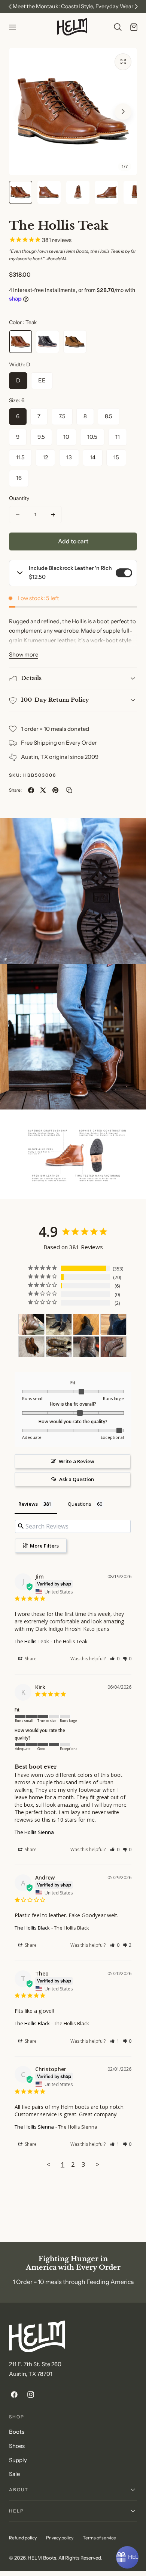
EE (42, 381)
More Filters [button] (44, 1546)
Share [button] (30, 1659)
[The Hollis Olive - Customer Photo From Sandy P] (86, 1347)
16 (19, 478)
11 (118, 437)
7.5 (62, 416)
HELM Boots (42, 2558)
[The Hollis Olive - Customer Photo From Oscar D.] (59, 1347)
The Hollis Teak (32, 1641)
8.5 (109, 416)
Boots (17, 2432)
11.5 (20, 457)
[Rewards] (127, 2557)
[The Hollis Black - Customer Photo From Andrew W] (59, 1324)
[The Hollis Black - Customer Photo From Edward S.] (86, 1324)
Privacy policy (60, 2538)
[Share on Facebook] (31, 790)
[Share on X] (43, 790)
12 (45, 457)
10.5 (92, 437)
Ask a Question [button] (77, 1479)
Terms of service (99, 2538)
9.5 (41, 437)
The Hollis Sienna (34, 1832)
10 (66, 437)
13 (69, 457)
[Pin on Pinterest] (55, 790)
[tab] (21, 192)
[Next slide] (123, 111)
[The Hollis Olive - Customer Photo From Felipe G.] (113, 1347)
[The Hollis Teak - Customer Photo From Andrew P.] (31, 1347)
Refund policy (23, 2538)
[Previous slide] (23, 111)
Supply (18, 2460)
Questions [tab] (80, 1504)
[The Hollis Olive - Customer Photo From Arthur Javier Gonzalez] (31, 1324)
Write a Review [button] (77, 1461)
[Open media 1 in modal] (123, 62)
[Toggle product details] (20, 573)
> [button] (98, 2164)
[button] (12, 27)
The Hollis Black (32, 1928)
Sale (14, 2474)
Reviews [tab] (28, 1504)
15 (116, 457)
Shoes (17, 2446)
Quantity (19, 498)
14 (93, 457)
